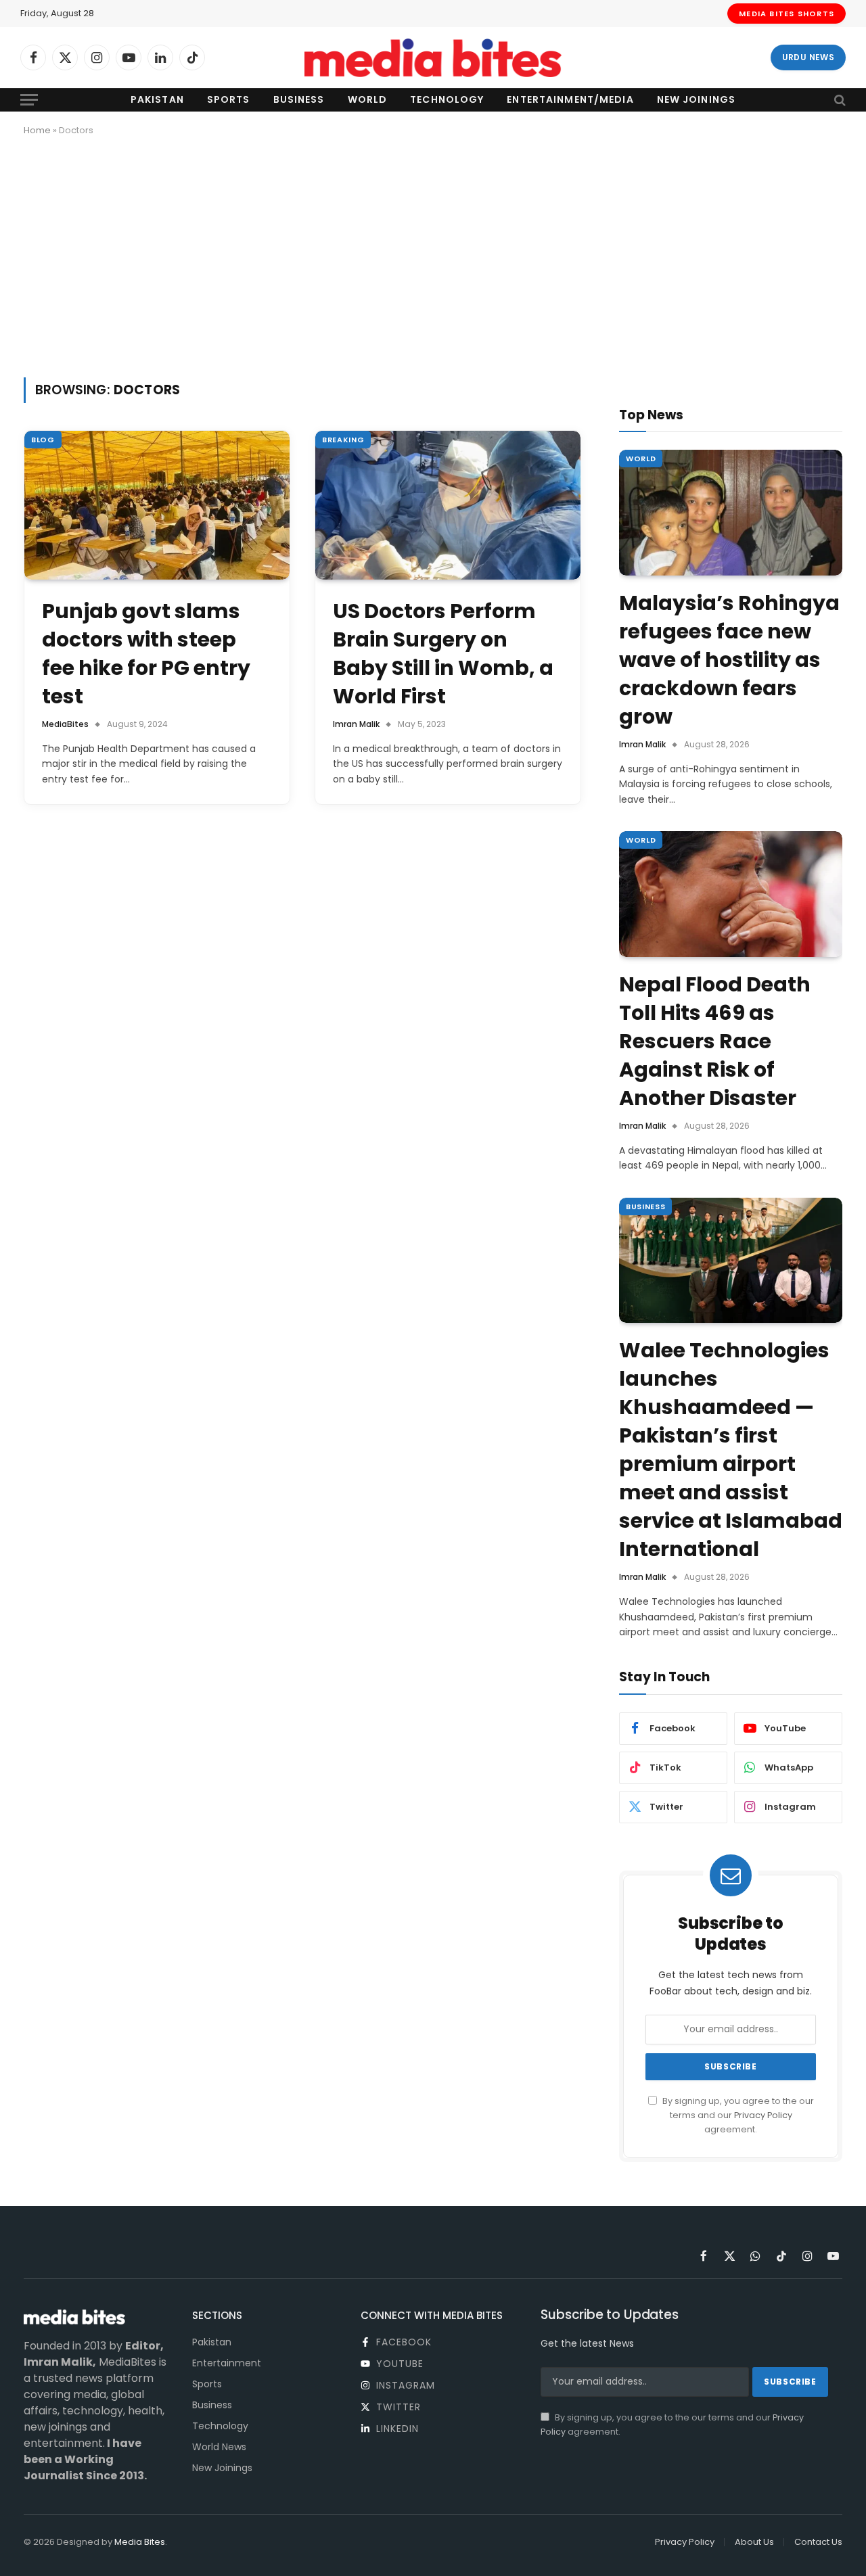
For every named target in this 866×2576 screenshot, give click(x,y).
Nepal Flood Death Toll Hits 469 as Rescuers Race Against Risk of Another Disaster (715, 1041)
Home (37, 130)
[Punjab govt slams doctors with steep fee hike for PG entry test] (157, 506)
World (368, 99)
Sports (229, 99)
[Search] (839, 100)
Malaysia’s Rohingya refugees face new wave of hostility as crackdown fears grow (729, 660)
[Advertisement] (433, 254)
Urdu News (808, 57)
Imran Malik (356, 724)
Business (299, 99)
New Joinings (696, 99)
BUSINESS (645, 1207)
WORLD (641, 459)
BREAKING (343, 440)
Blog (43, 440)
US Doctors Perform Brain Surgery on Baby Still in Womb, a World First (443, 654)
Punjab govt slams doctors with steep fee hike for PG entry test (146, 654)
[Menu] (29, 100)
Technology (447, 99)
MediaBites (65, 724)
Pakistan (157, 99)
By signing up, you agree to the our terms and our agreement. (737, 2115)
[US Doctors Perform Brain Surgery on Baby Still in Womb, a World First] (448, 506)
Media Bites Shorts (787, 14)
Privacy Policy (763, 2115)
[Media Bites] (433, 58)
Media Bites (140, 2542)
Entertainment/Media (570, 99)
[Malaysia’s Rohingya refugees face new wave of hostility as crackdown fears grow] (731, 513)
